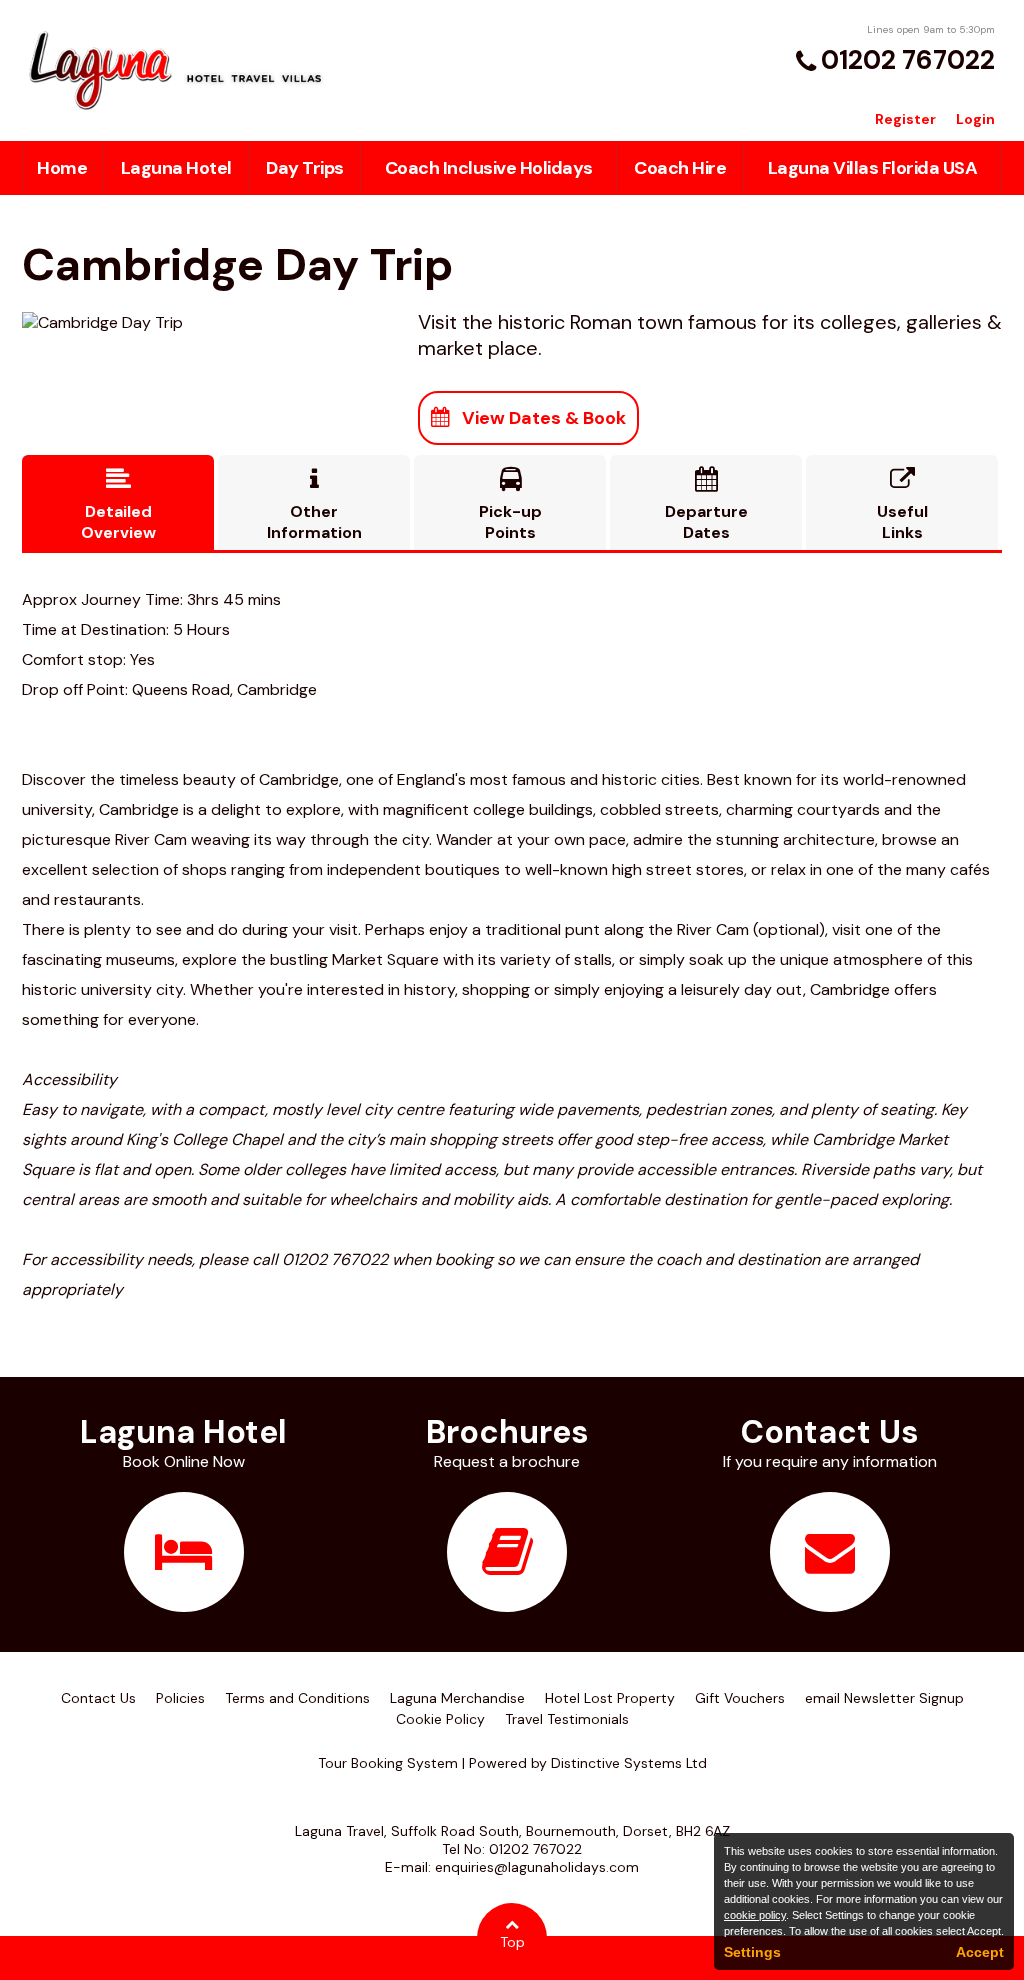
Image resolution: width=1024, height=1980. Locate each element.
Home (62, 168)
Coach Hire (680, 168)
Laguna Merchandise (457, 1698)
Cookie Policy (440, 1719)
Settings (752, 1952)
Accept (980, 1952)
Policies (180, 1698)
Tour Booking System (388, 1763)
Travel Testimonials (567, 1719)
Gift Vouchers (740, 1698)
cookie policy (755, 1915)
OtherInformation (314, 505)
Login (975, 119)
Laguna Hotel (176, 168)
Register (905, 119)
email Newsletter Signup (884, 1698)
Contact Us (98, 1698)
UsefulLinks (902, 505)
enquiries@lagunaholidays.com (537, 1867)
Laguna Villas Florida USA (873, 168)
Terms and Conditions (297, 1698)
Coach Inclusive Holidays (489, 168)
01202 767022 (908, 60)
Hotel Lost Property (610, 1698)
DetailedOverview (118, 505)
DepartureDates (706, 505)
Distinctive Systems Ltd (629, 1763)
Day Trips (305, 168)
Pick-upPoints (510, 505)
